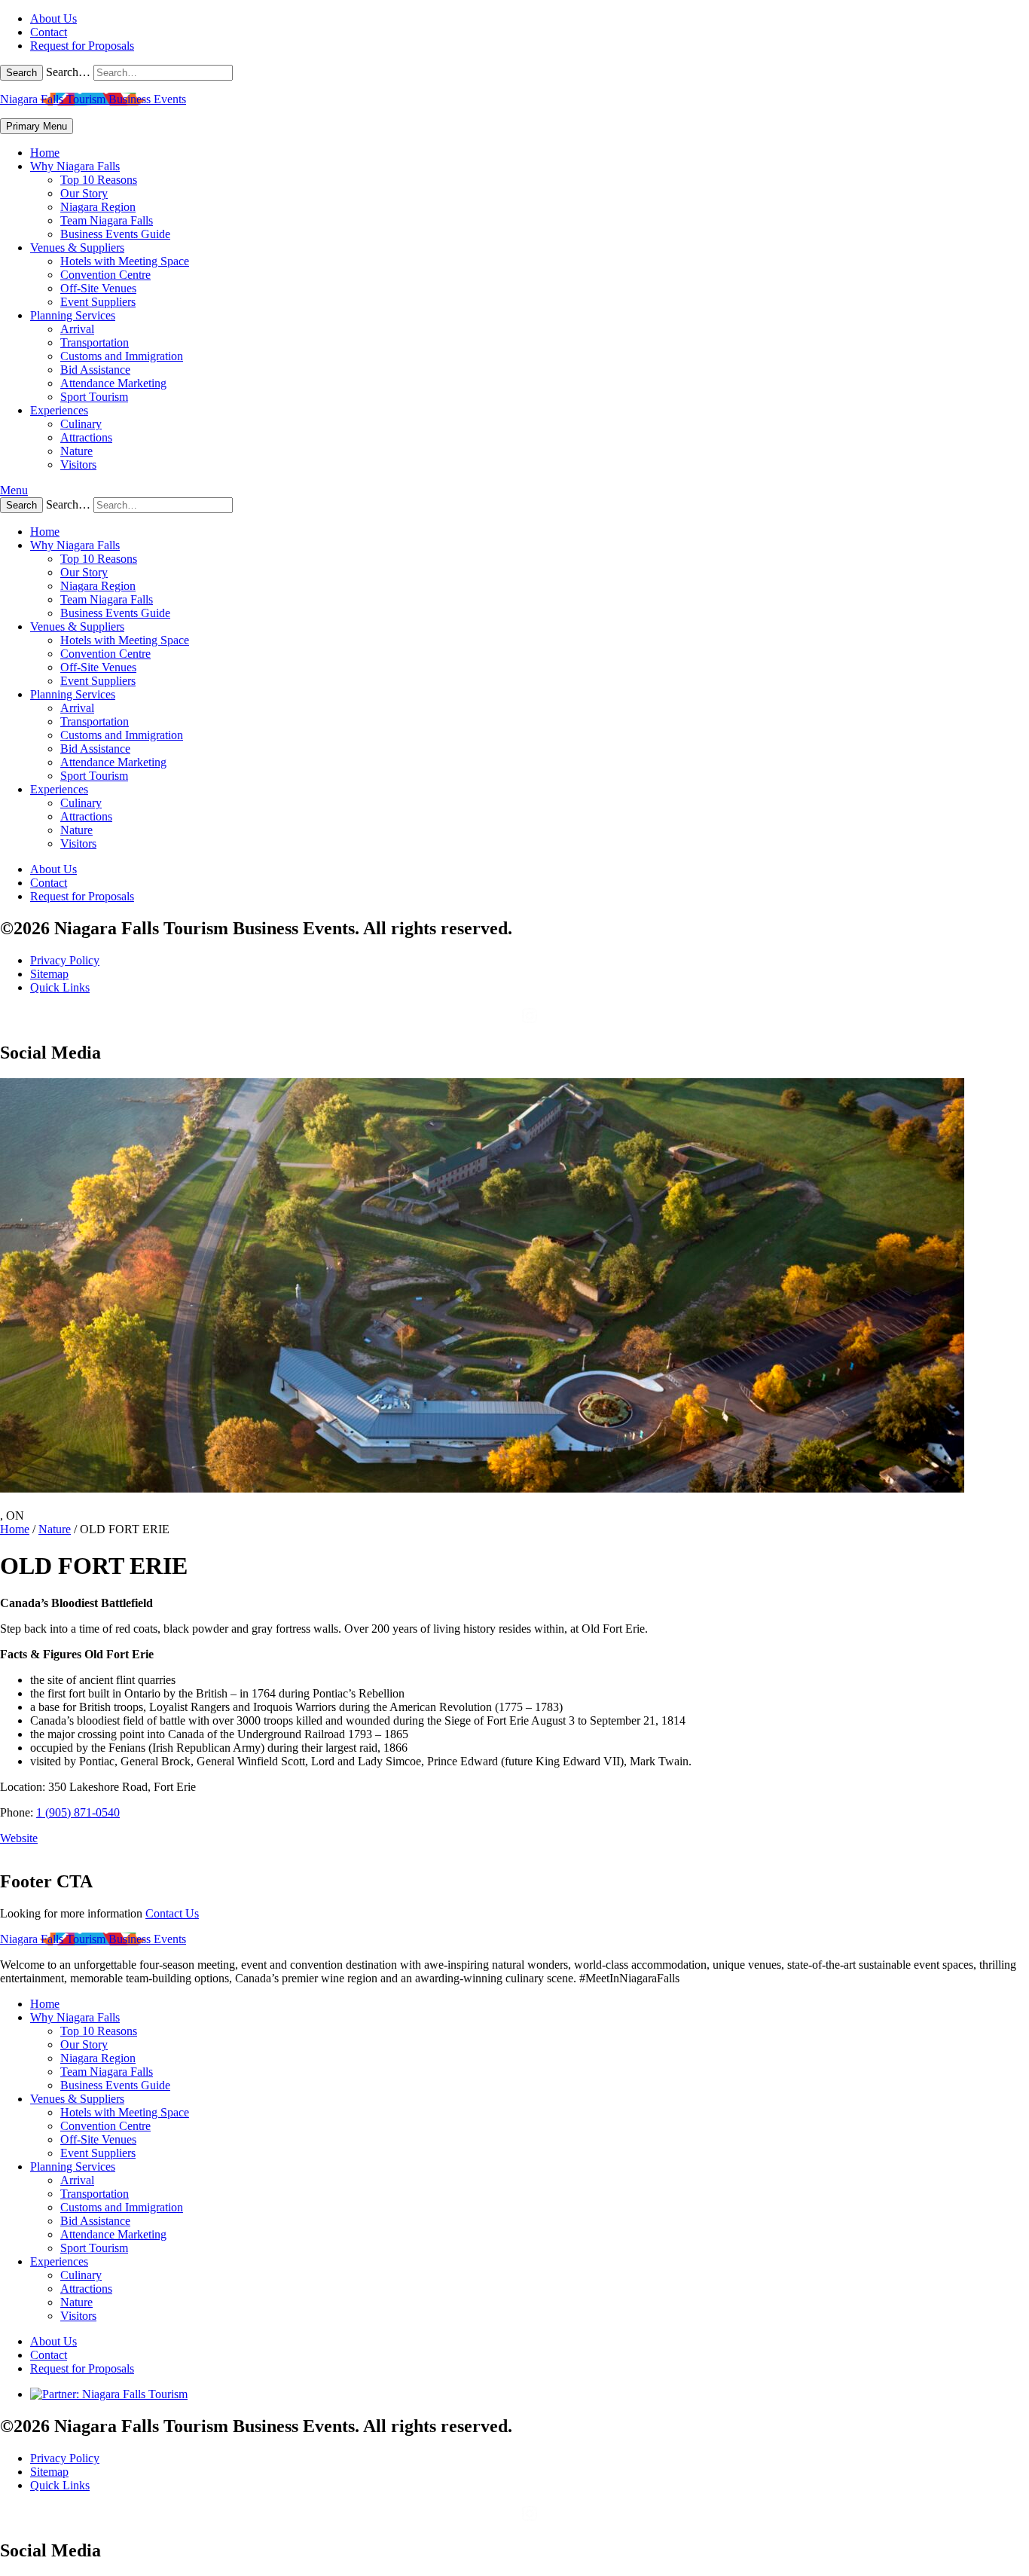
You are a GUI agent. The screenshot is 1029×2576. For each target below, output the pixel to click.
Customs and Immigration (122, 356)
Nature (76, 451)
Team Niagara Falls (107, 220)
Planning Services (73, 315)
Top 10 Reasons (99, 180)
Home (45, 153)
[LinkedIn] (551, 1021)
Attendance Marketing (113, 383)
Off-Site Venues (98, 288)
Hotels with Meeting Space (125, 261)
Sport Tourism (94, 397)
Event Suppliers (98, 302)
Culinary (81, 424)
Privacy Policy (65, 960)
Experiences (59, 410)
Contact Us (172, 1913)
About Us (53, 18)
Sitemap (49, 974)
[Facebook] (508, 1021)
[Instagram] (530, 1021)
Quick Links (60, 987)
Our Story (84, 193)
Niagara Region (98, 207)
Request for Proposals (82, 46)
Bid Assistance (95, 370)
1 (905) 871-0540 (78, 1812)
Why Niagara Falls (75, 166)
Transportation (95, 342)
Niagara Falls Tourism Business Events (93, 99)
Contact (49, 32)
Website (19, 1838)
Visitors (78, 464)
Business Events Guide (115, 234)
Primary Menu (37, 126)
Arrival (77, 329)
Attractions (86, 437)
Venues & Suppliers (77, 248)
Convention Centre (105, 275)
